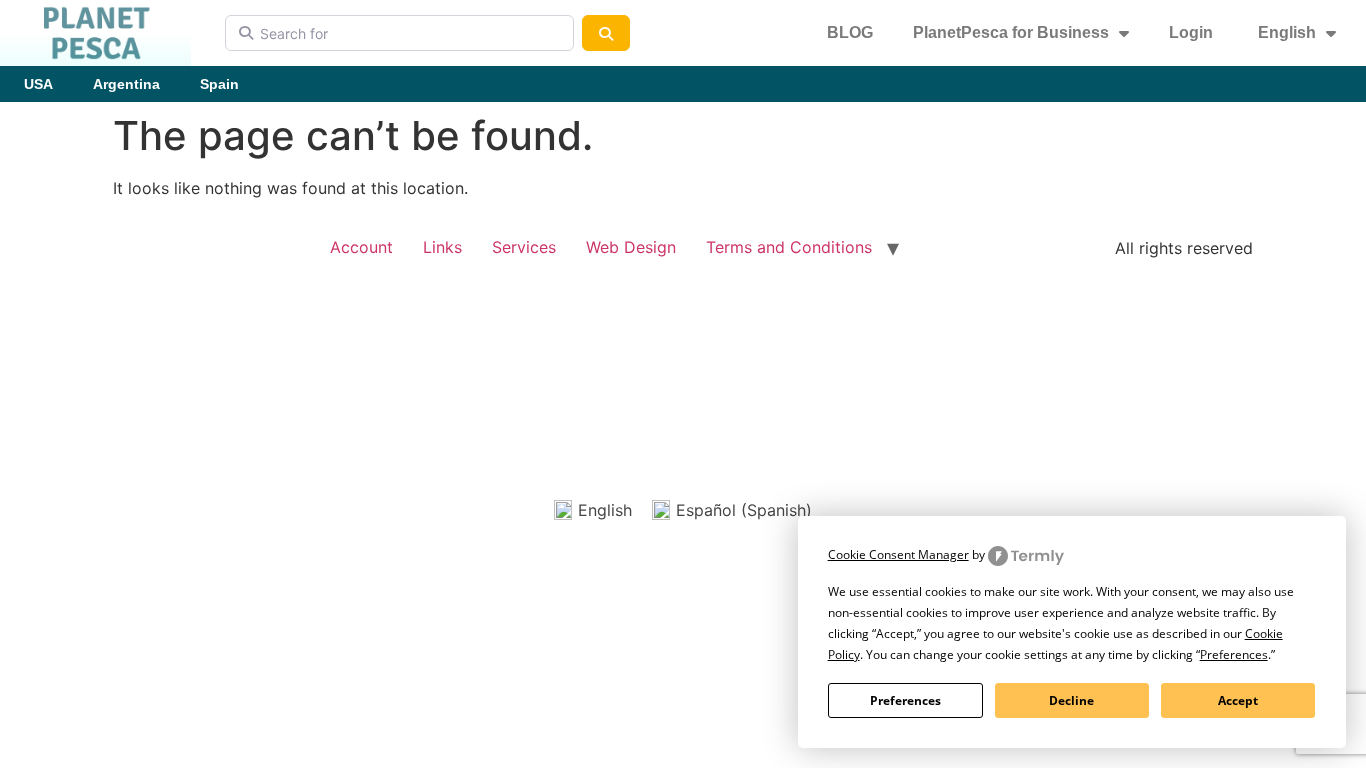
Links (442, 247)
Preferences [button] (1234, 654)
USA (38, 84)
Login (1191, 32)
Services (524, 247)
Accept (1238, 700)
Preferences (905, 700)
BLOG (850, 32)
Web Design (631, 247)
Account (361, 247)
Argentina (126, 84)
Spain (219, 84)
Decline (1071, 700)
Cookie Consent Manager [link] (898, 554)
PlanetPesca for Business (1011, 32)
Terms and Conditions (789, 247)
